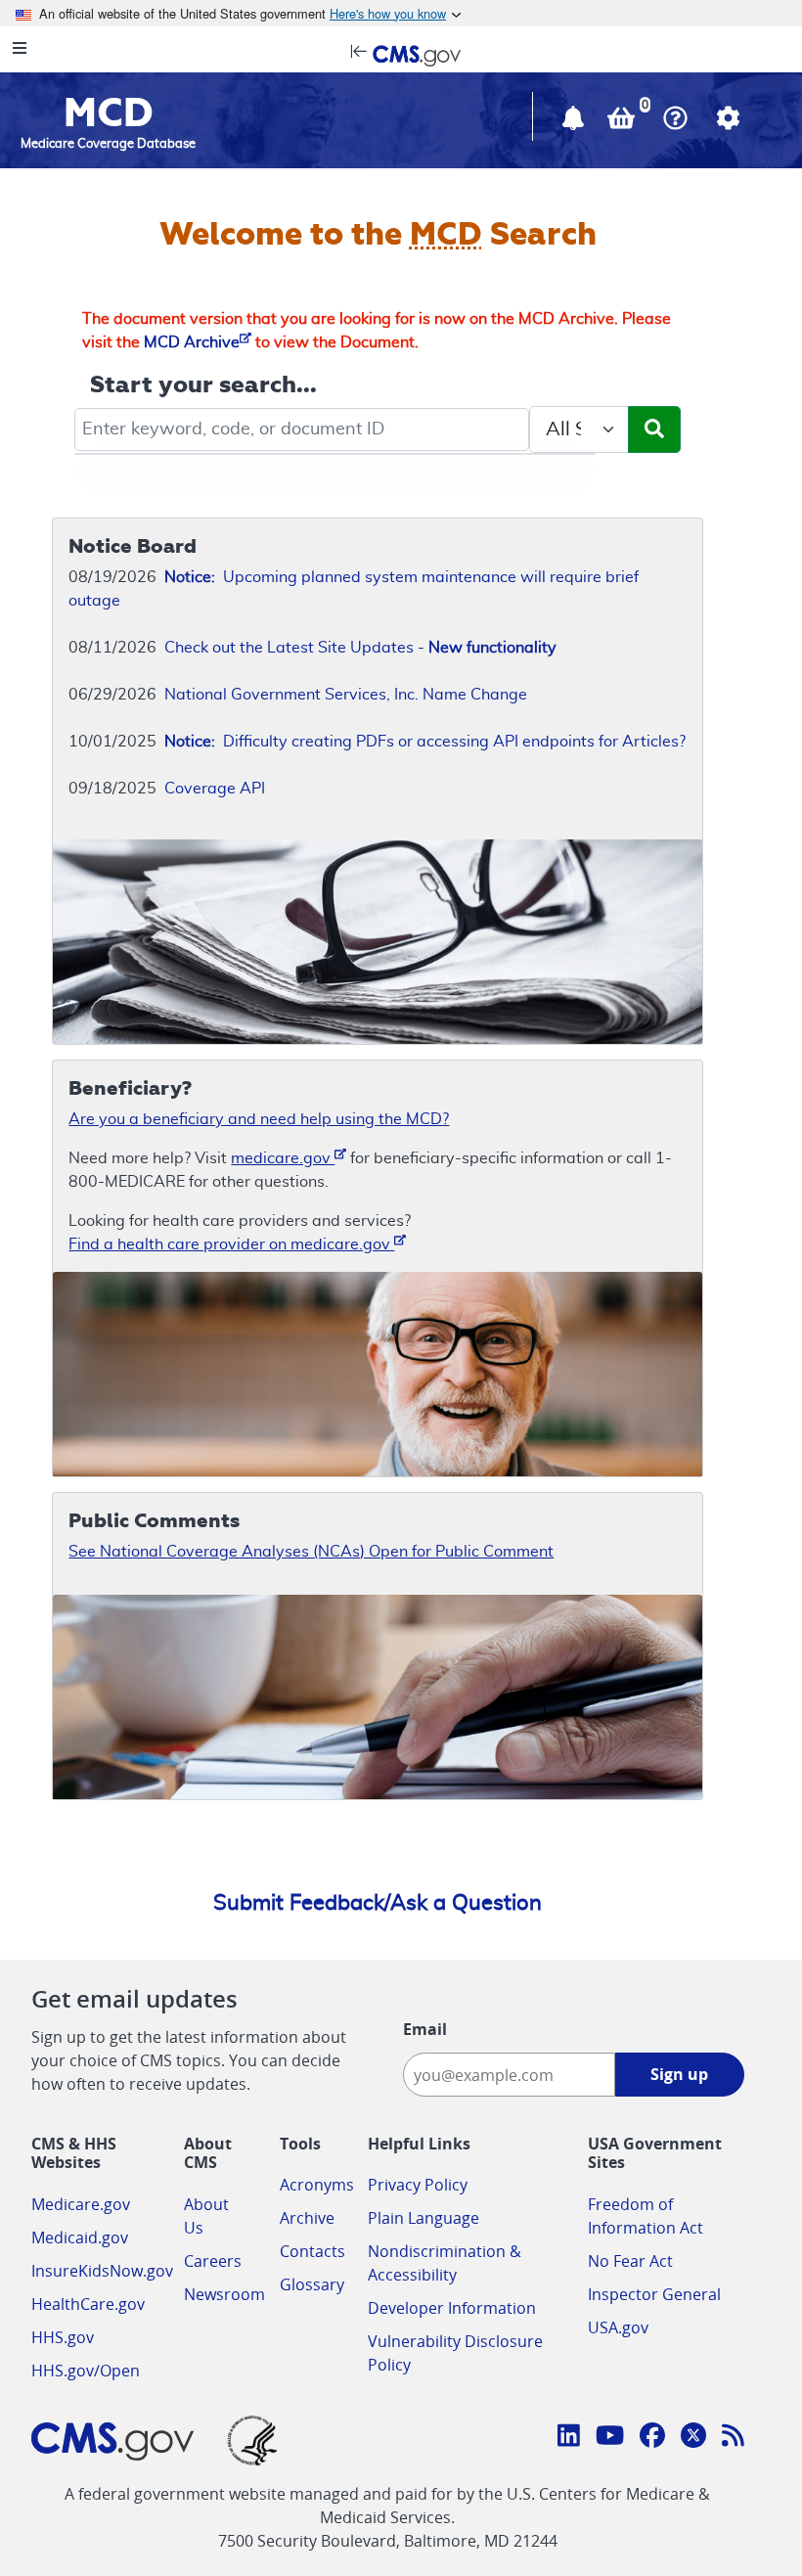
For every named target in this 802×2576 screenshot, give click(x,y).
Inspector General (654, 2294)
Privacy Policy (418, 2185)
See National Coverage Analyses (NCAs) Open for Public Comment (311, 1552)
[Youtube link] (610, 2438)
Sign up (679, 2074)
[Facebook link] (652, 2438)
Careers (213, 2261)
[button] (575, 122)
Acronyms (317, 2185)
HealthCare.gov (88, 2304)
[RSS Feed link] (733, 2438)
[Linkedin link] (569, 2438)
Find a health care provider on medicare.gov (231, 1244)
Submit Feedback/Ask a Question (378, 1903)
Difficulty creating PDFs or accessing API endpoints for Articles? (425, 742)
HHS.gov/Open (86, 2371)
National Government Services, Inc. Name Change (346, 695)
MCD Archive (192, 342)
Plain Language (423, 2218)
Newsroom (224, 2294)
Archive (307, 2218)
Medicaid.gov (80, 2237)
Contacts (312, 2251)
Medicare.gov (81, 2204)
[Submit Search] (654, 429)
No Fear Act (630, 2261)
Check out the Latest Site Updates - (360, 648)
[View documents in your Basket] (623, 122)
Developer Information (452, 2308)
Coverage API (215, 789)
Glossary (312, 2284)
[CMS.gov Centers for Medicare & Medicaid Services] (401, 54)
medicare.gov (283, 1158)
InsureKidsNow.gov (102, 2271)
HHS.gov (63, 2337)
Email (425, 2029)
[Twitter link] (693, 2438)
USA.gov (618, 2327)
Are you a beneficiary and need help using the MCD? (259, 1119)
